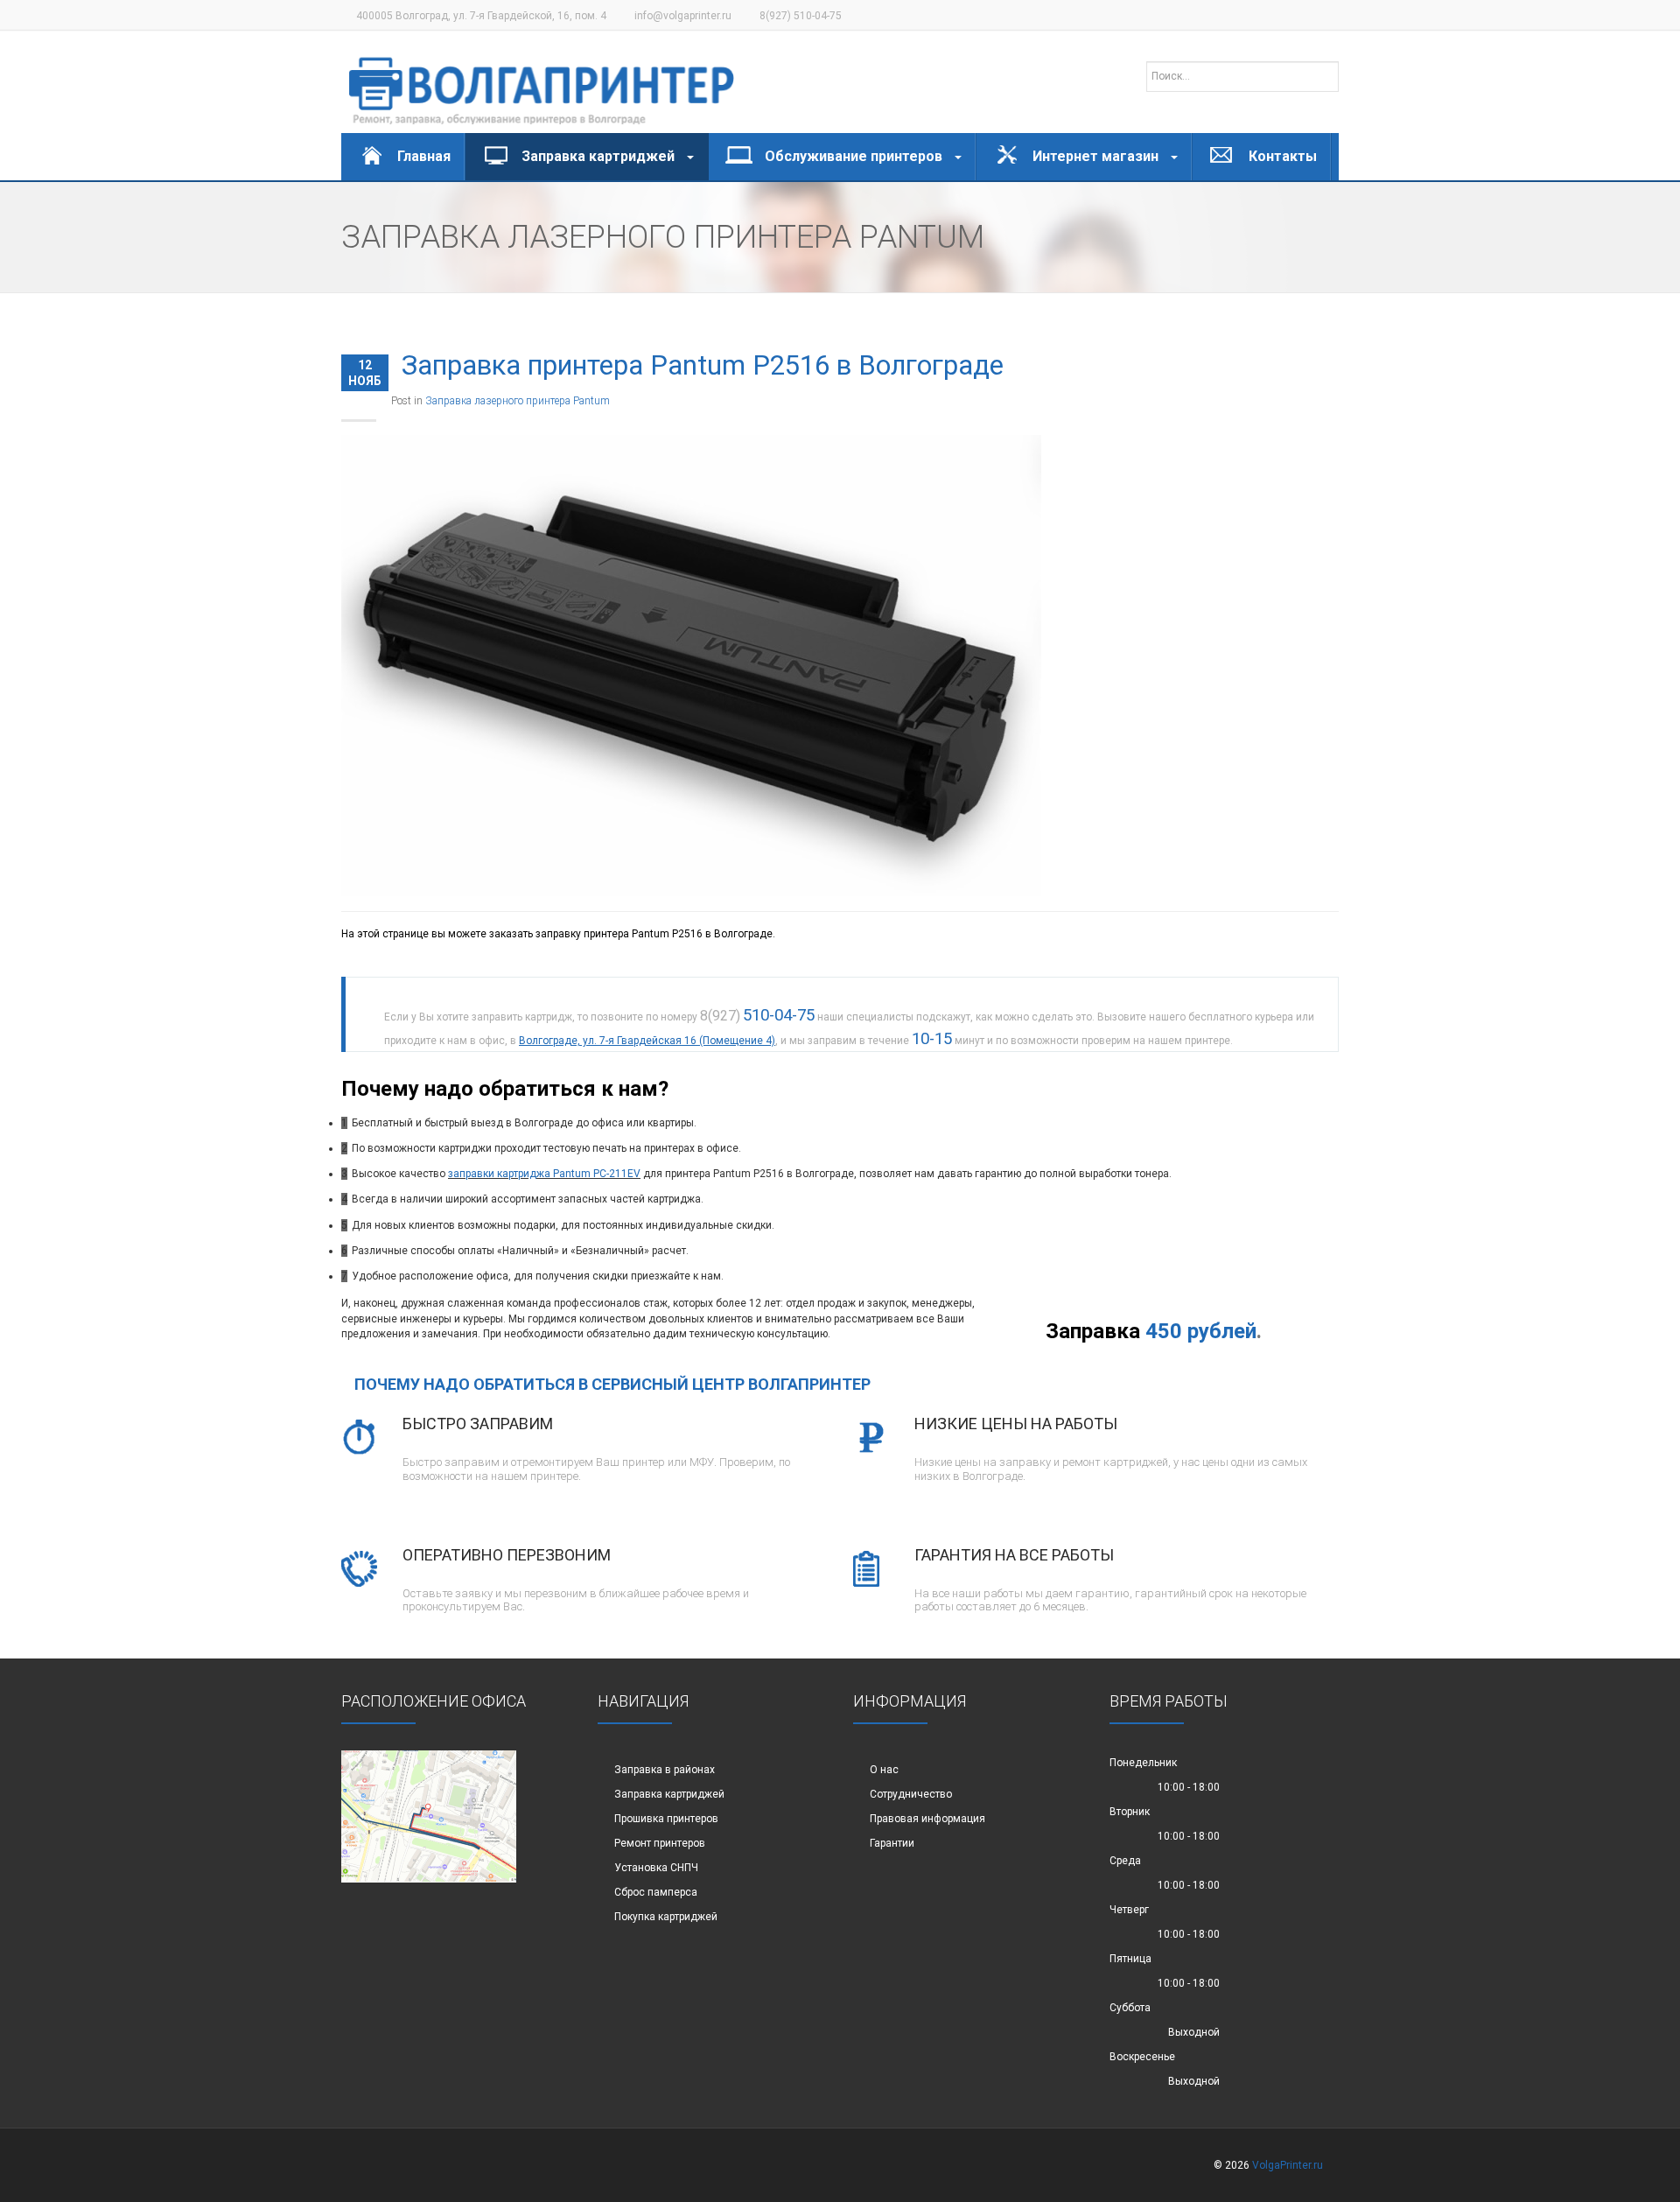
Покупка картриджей (666, 1917)
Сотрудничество (911, 1794)
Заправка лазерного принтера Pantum (518, 401)
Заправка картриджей (669, 1794)
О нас (884, 1770)
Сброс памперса (656, 1892)
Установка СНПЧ (656, 1868)
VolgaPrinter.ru (1288, 2165)
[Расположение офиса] (429, 1816)
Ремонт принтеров (660, 1843)
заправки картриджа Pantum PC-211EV (544, 1174)
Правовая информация (927, 1819)
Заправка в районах (665, 1770)
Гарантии (892, 1843)
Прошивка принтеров (666, 1819)
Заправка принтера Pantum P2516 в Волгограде (703, 365)
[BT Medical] (542, 82)
